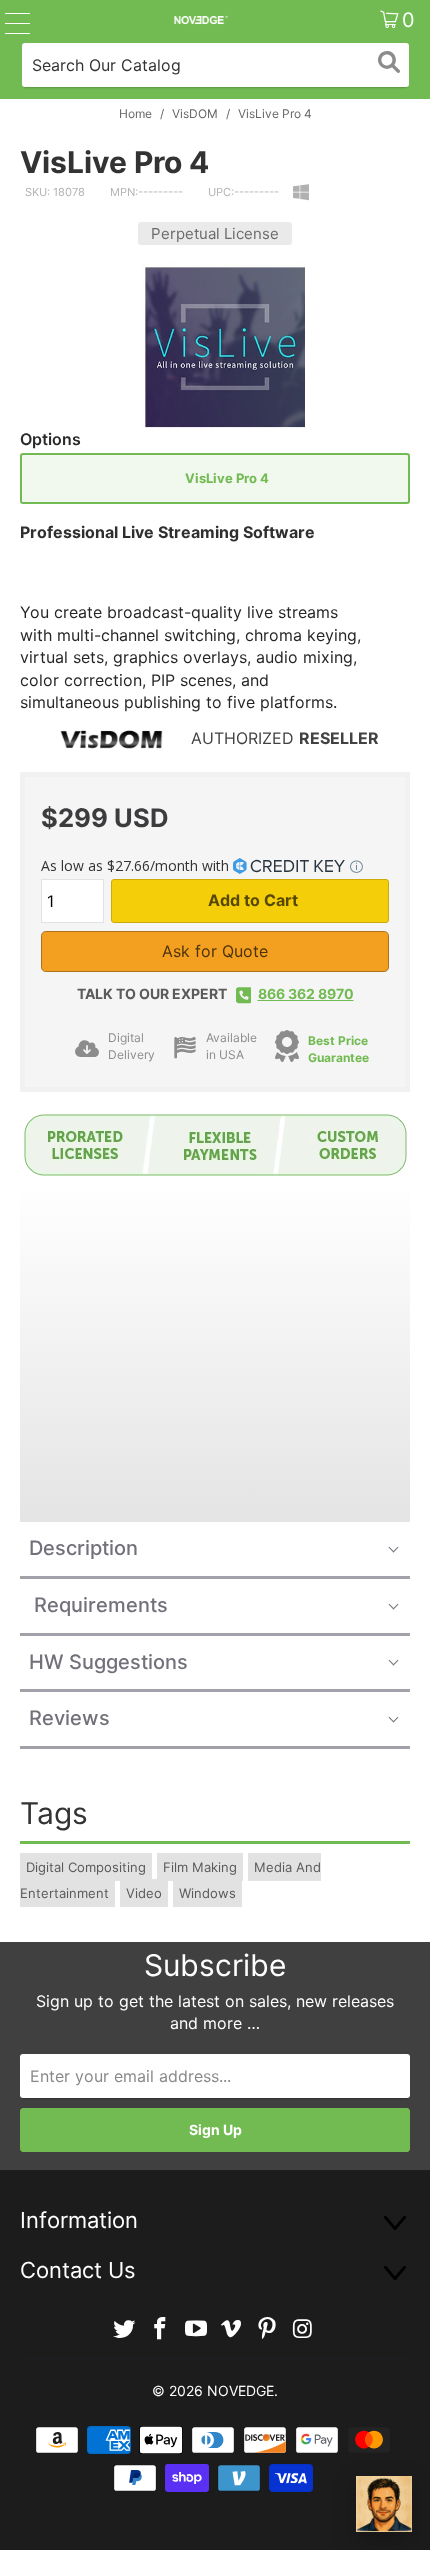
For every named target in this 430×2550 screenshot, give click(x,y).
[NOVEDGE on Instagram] (303, 2329)
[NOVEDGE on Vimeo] (232, 2329)
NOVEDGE (240, 2390)
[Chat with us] (384, 2504)
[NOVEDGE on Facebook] (161, 2329)
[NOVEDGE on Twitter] (125, 2329)
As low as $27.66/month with (137, 865)
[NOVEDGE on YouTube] (196, 2329)
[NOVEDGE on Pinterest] (268, 2329)
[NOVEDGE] (200, 20)
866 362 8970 (306, 993)
